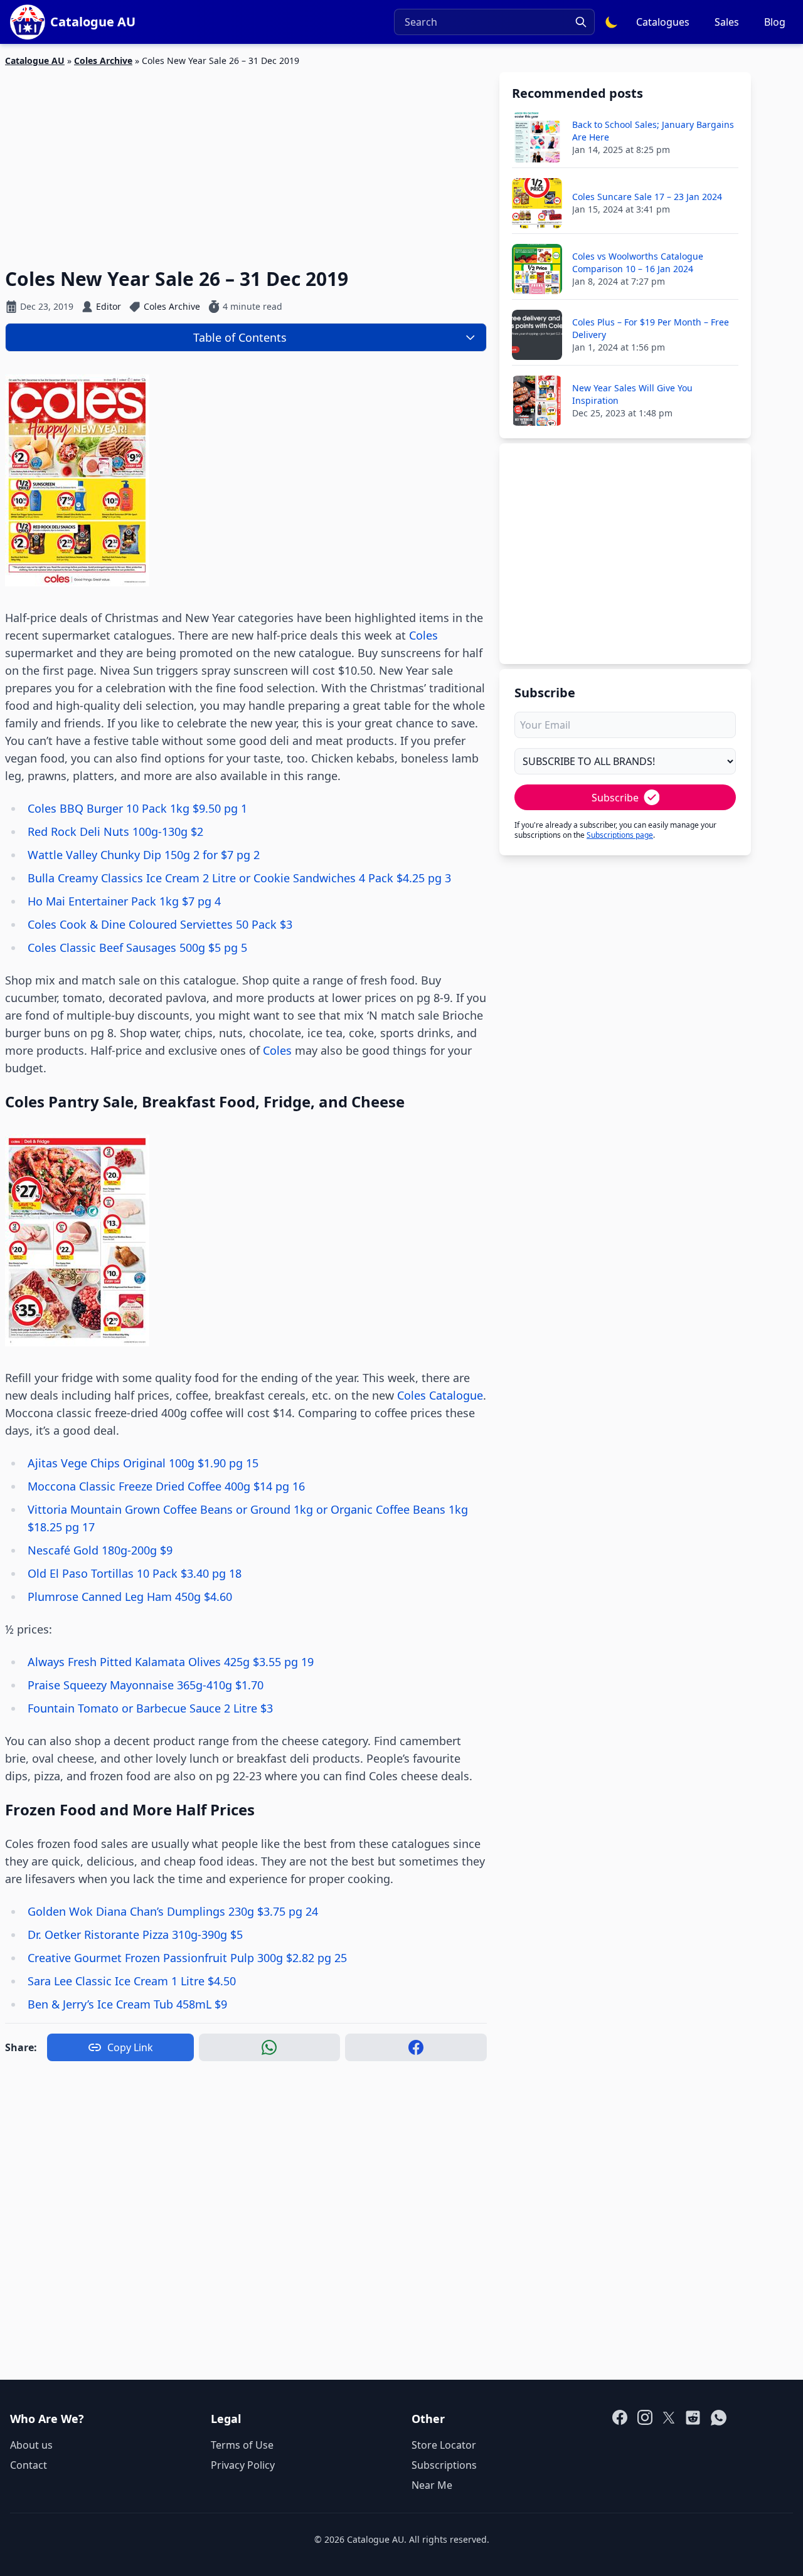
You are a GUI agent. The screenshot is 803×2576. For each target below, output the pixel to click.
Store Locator (444, 2445)
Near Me (432, 2485)
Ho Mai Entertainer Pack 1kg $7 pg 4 (124, 901)
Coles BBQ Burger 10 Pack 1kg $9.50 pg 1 (137, 808)
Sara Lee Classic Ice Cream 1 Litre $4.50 (132, 1981)
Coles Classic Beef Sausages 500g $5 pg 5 (137, 948)
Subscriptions (444, 2465)
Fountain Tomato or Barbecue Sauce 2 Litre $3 (150, 1708)
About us (31, 2445)
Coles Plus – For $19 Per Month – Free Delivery (651, 328)
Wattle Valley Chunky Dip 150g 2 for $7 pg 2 (144, 855)
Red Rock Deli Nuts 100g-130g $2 (115, 831)
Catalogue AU (35, 61)
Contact (29, 2465)
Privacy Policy (243, 2465)
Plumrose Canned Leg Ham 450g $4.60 (130, 1597)
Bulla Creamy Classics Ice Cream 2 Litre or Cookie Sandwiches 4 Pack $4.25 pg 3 (239, 878)
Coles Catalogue (440, 1395)
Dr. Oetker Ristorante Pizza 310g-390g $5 (135, 1935)
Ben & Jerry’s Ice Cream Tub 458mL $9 (127, 2004)
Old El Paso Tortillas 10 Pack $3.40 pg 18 (135, 1573)
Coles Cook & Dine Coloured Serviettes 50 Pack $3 (160, 924)
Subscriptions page (620, 835)
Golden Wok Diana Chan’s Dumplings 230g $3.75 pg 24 (173, 1911)
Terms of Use (242, 2445)
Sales (727, 22)
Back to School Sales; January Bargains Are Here (653, 131)
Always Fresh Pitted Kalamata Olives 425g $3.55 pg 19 (171, 1662)
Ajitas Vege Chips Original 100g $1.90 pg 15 (143, 1463)
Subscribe (615, 798)
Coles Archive (103, 61)
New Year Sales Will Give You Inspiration (632, 394)
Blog (775, 22)
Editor (109, 306)
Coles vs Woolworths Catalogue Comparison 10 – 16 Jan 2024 (638, 262)
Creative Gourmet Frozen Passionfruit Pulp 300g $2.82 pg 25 (187, 1958)
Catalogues (663, 22)
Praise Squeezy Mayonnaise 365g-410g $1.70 (146, 1685)
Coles (423, 635)
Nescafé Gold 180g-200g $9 (100, 1550)
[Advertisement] (246, 160)
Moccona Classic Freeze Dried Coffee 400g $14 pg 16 (166, 1486)
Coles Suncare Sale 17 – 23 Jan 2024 (647, 197)
